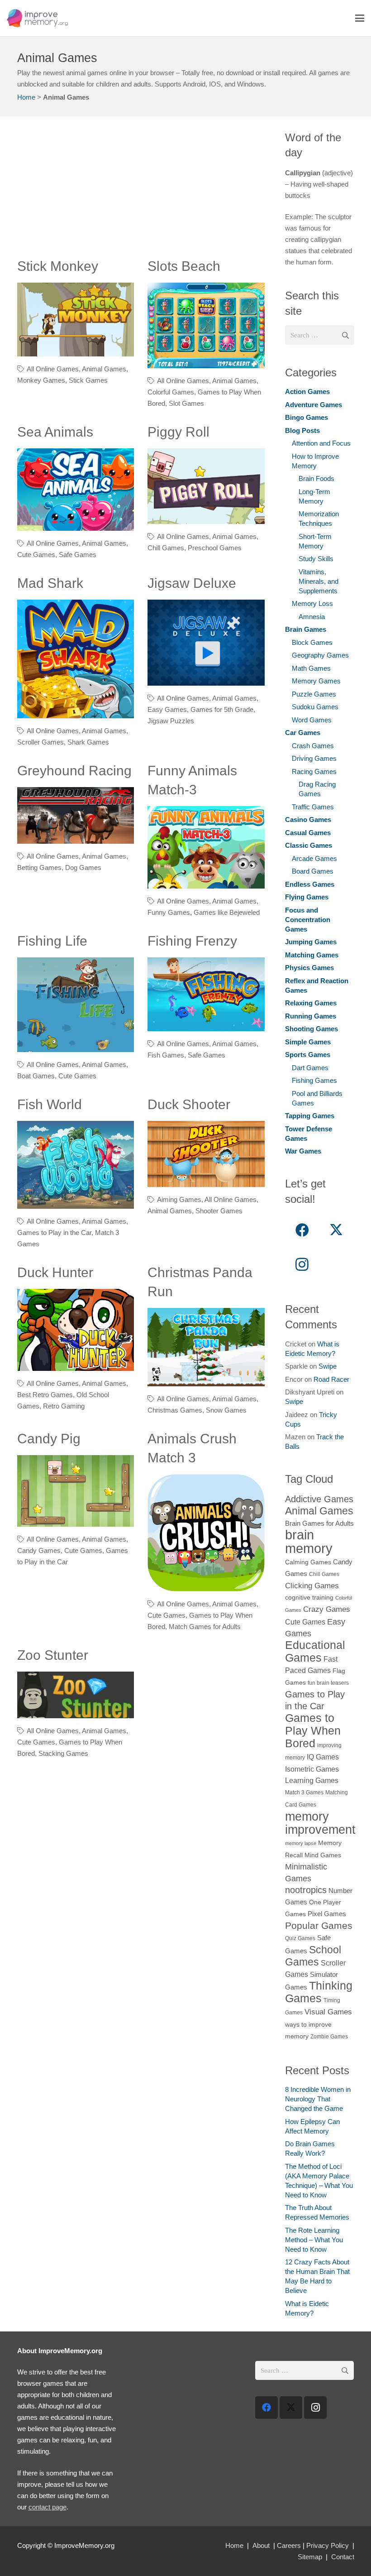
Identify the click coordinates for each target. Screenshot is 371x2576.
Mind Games (323, 1855)
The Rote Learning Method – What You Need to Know (314, 2240)
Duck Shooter (189, 1104)
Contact (343, 2557)
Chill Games (166, 548)
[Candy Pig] (76, 1491)
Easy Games (167, 709)
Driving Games (314, 758)
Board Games (313, 871)
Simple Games (308, 1042)
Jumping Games (311, 942)
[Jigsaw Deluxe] (206, 643)
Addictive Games (319, 1499)
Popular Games (319, 1925)
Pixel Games (327, 1914)
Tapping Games (310, 1116)
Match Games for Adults (205, 1627)
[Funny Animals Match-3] (206, 847)
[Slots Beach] (206, 325)
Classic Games (309, 845)
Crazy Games (327, 1609)
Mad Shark (50, 583)
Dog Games (83, 867)
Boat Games (36, 1076)
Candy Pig (49, 1439)
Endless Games (310, 884)
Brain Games (306, 629)
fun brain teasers (328, 1683)
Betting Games (39, 867)
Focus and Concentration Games (308, 920)
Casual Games (308, 833)
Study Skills (316, 559)
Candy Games (39, 1550)
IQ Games (323, 1757)
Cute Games (36, 555)
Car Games (303, 733)
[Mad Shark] (76, 659)
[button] (360, 18)
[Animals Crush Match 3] (206, 1533)
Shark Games (88, 742)
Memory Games (316, 681)
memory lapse (301, 1843)
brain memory (309, 1541)
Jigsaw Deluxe (192, 583)
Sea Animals (55, 432)
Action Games (307, 392)
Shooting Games (312, 1029)
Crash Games (313, 746)
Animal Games (104, 369)
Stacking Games (63, 1753)
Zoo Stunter (53, 1655)
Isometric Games (312, 1769)
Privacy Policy (328, 2545)
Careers (289, 2545)
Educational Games (315, 1651)
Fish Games (166, 1055)
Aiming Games (179, 1199)
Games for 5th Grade (222, 709)
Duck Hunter (55, 1272)
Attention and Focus (321, 443)
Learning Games (312, 1780)
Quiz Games (300, 1938)
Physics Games (309, 968)
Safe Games (78, 555)
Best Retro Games (45, 1395)
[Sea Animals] (76, 490)
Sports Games (308, 1055)
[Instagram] (302, 1264)
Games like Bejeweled (227, 912)
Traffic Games (313, 807)
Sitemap (310, 2557)
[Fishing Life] (76, 1005)
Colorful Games (171, 392)
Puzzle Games (314, 694)
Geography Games (320, 655)
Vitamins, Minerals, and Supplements (319, 581)
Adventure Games (314, 405)
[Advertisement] (141, 193)
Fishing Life (52, 941)
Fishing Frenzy (192, 941)
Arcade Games (314, 858)
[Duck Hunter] (76, 1330)
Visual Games (328, 2012)
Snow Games (226, 1410)
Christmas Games (175, 1410)
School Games (313, 1956)
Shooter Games (219, 1211)
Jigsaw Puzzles (171, 721)
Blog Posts (302, 430)
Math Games (311, 668)
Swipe (328, 1366)
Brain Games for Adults (319, 1523)
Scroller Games (40, 742)
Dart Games (310, 1068)
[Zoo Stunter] (76, 1695)
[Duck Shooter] (206, 1154)
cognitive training (309, 1598)
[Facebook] (302, 1230)
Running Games (311, 1016)
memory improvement (320, 1823)
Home (26, 97)
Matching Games (312, 955)
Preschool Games (215, 548)
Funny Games (169, 912)
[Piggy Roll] (206, 486)
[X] (336, 1230)
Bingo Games (307, 417)
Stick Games (88, 380)
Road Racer (331, 1379)
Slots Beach (184, 266)
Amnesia (312, 617)
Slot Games (186, 403)
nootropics (306, 1890)
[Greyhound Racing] (76, 815)
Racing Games (314, 771)
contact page (48, 2507)
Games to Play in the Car (54, 1233)
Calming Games (308, 1562)
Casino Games (308, 819)
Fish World (50, 1104)
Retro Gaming (64, 1406)
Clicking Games (312, 1586)
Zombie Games (329, 2037)
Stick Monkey (58, 266)
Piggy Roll (178, 432)
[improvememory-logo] (37, 18)
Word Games (312, 720)
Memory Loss (312, 603)
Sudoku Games (315, 707)
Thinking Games (319, 1992)
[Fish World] (76, 1165)
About (261, 2545)
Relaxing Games (311, 1003)
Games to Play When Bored (313, 1730)
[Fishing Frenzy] (206, 995)
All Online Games (53, 369)
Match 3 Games (304, 1793)
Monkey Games (41, 380)
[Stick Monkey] (76, 320)
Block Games (312, 642)
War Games (303, 1151)
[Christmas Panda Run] (206, 1347)
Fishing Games (314, 1080)
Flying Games (307, 897)
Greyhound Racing (74, 771)
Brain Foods (316, 478)
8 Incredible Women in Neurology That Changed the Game (318, 2099)
